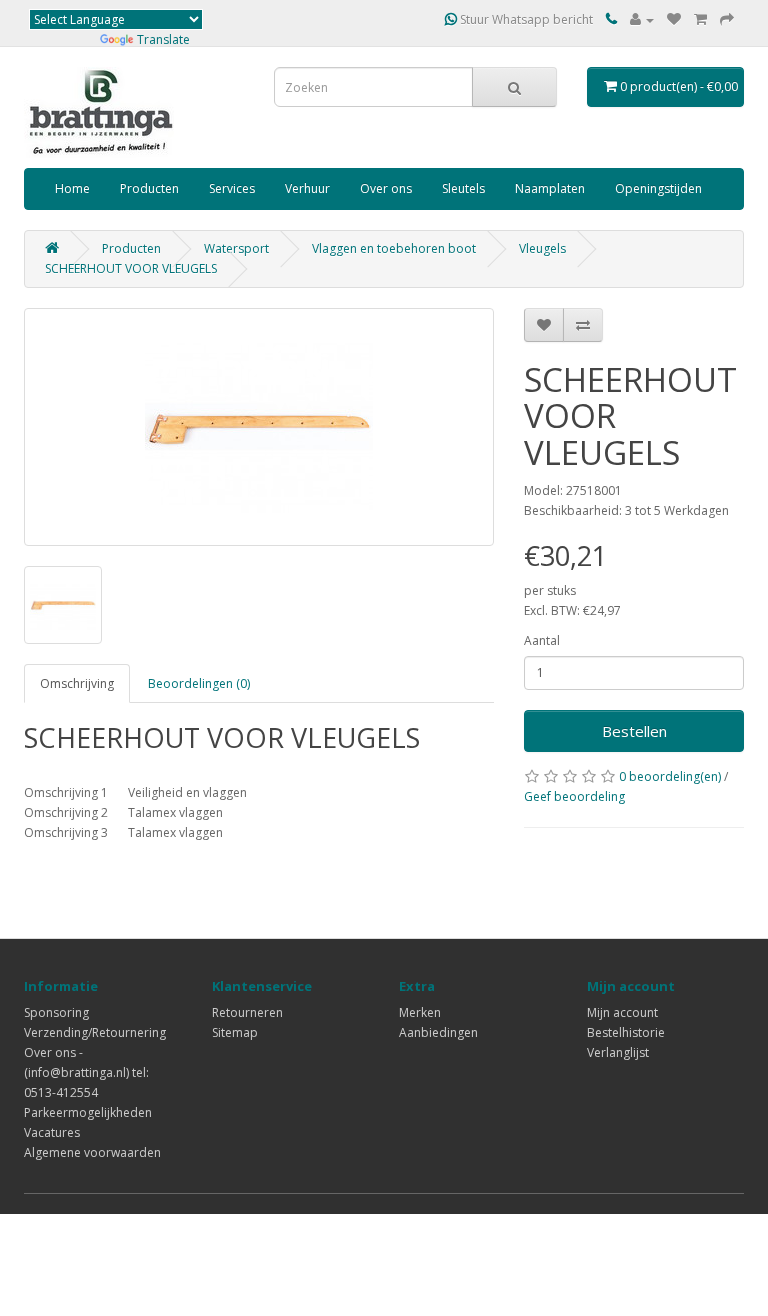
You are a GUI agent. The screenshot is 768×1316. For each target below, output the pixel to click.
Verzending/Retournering (95, 1032)
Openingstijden (658, 188)
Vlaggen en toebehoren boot (394, 248)
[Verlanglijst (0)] (674, 19)
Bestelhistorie (626, 1032)
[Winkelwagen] (700, 19)
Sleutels (463, 188)
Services (232, 188)
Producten (149, 188)
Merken (420, 1012)
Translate (163, 39)
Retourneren (247, 1012)
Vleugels (542, 248)
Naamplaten (550, 188)
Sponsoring (56, 1012)
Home (72, 188)
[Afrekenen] (727, 19)
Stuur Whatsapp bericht (525, 19)
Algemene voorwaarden (92, 1152)
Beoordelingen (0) (199, 683)
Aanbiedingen (438, 1032)
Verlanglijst (618, 1052)
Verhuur (307, 188)
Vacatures (52, 1132)
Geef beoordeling (574, 796)
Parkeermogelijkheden (88, 1112)
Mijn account (622, 1012)
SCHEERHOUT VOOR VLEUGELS (131, 268)
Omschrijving (77, 683)
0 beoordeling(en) (670, 776)
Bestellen (634, 731)
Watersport (236, 248)
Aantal (542, 640)
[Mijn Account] (642, 19)
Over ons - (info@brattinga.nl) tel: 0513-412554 (86, 1072)
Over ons (386, 188)
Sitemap (235, 1032)
